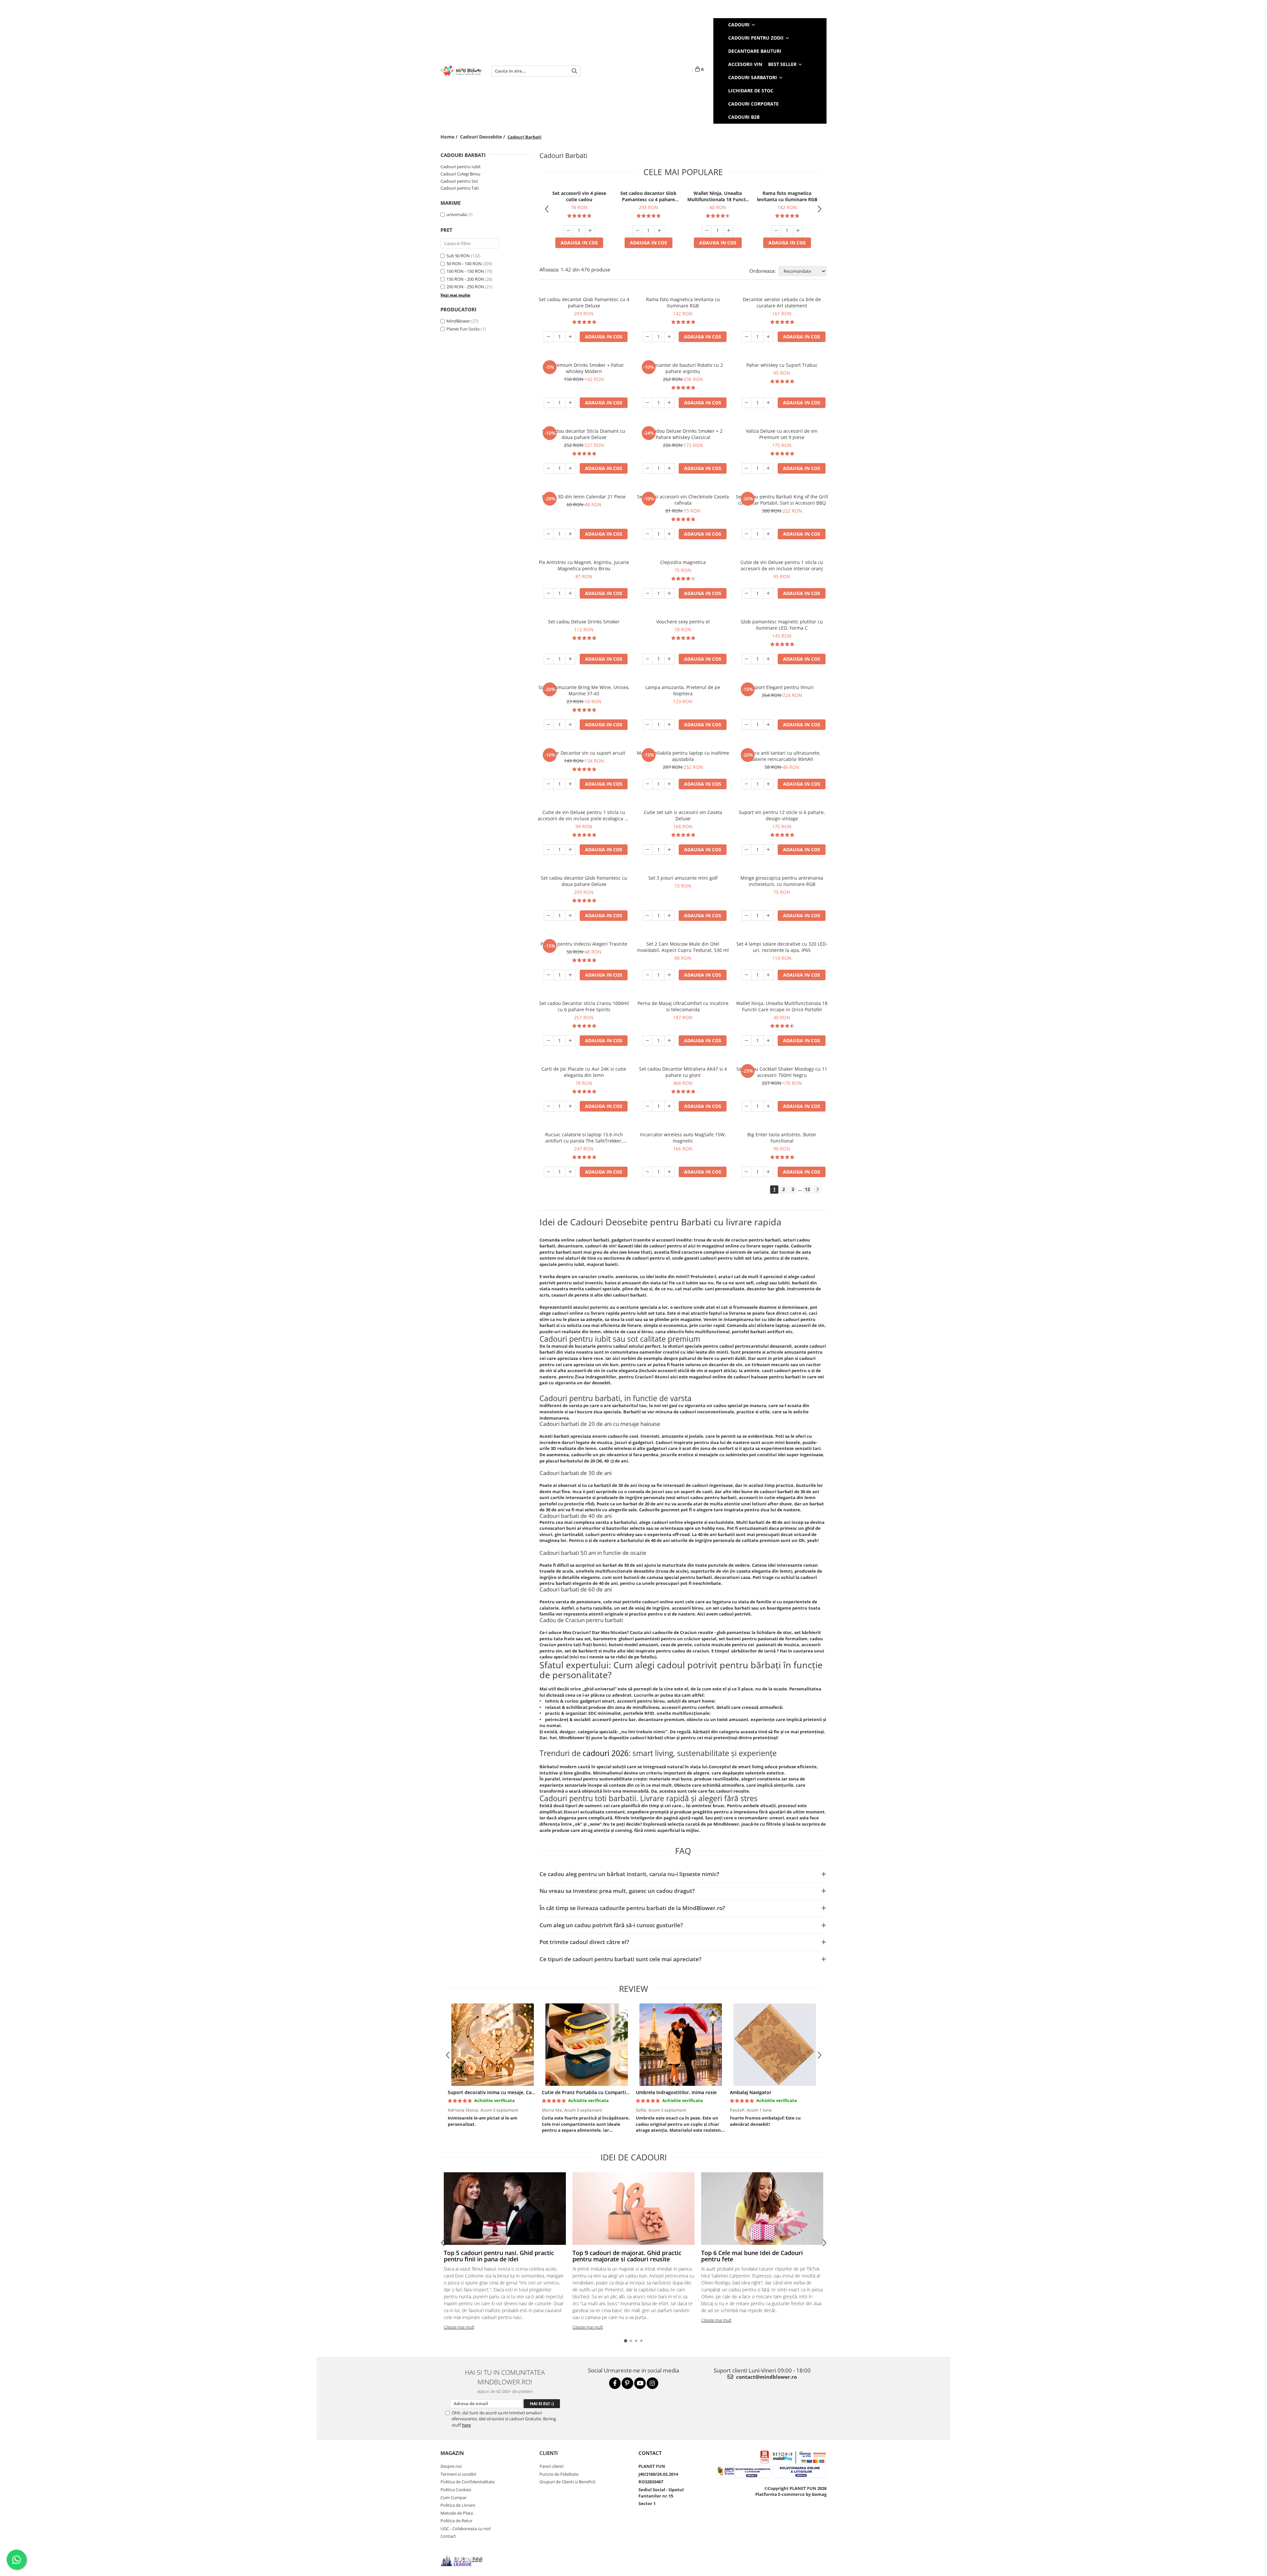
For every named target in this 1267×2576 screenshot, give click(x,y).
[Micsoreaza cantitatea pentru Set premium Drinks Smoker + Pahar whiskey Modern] (549, 403)
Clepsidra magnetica (683, 562)
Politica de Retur (456, 2521)
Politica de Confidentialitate (468, 2482)
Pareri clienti (552, 2466)
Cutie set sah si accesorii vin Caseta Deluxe (683, 815)
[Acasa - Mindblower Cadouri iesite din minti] (461, 71)
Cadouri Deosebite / (483, 137)
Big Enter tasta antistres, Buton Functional (782, 1138)
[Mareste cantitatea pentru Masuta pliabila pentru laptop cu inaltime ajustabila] (669, 784)
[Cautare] (574, 71)
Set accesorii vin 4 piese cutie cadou (579, 196)
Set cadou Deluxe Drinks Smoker (584, 622)
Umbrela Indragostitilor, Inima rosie (676, 2092)
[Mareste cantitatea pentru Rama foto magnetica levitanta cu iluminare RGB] (798, 231)
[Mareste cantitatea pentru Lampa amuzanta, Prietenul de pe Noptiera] (669, 725)
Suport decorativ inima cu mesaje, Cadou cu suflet (504, 2092)
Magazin (452, 2453)
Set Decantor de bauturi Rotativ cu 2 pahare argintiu (683, 368)
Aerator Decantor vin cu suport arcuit (584, 753)
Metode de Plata (457, 2513)
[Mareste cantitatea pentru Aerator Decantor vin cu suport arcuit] (570, 784)
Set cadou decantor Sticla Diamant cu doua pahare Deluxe (584, 434)
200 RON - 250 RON (465, 287)
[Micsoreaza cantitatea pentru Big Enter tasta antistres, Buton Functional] (747, 1172)
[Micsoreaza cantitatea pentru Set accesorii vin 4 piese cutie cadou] (568, 231)
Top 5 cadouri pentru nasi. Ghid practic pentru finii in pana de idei (499, 2256)
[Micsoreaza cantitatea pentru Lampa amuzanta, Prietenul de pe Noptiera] (648, 725)
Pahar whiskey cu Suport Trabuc (782, 365)
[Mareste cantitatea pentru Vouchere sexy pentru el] (669, 659)
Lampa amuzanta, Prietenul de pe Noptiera (683, 690)
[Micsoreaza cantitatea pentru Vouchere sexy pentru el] (648, 659)
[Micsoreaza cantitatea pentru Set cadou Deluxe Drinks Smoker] (549, 659)
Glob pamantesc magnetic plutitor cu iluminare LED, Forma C (782, 625)
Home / (450, 137)
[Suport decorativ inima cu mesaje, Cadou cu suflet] (492, 2045)
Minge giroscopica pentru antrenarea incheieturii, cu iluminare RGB (782, 881)
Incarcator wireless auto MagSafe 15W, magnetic (683, 1138)
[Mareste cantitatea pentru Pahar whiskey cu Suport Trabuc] (768, 403)
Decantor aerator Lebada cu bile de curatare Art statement (782, 302)
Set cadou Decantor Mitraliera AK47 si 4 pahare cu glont (683, 1072)
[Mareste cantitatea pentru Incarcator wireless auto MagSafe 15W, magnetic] (669, 1172)
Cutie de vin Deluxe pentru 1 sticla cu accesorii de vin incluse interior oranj (782, 565)
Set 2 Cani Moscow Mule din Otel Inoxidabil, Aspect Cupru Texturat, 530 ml (683, 947)
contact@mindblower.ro (766, 2377)
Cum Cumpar (454, 2497)
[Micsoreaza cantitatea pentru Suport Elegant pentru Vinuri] (747, 725)
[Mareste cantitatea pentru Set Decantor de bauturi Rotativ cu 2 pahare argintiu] (669, 403)
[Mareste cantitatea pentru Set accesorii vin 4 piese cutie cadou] (590, 231)
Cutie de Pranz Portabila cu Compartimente (591, 2092)
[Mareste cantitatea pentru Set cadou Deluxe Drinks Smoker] (570, 659)
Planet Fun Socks (463, 329)
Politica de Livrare (458, 2505)
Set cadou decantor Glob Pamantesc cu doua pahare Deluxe (584, 881)
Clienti (549, 2453)
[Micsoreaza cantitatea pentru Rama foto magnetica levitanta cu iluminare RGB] (776, 231)
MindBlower (458, 321)
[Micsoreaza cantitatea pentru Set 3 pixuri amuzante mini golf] (648, 916)
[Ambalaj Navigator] (775, 2045)
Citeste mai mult (459, 2327)
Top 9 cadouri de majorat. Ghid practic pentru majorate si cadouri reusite (627, 2256)
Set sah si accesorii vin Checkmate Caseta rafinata (683, 500)
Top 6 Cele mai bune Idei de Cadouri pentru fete (752, 2256)
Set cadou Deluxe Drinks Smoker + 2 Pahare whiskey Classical (683, 434)
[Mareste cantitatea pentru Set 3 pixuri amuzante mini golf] (669, 916)
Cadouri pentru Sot (459, 181)
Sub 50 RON (458, 256)
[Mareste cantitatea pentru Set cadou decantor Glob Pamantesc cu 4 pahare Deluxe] (659, 231)
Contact (448, 2536)
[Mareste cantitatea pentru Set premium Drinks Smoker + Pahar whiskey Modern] (570, 403)
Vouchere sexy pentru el (683, 622)
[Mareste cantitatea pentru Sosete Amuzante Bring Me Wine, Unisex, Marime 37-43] (570, 725)
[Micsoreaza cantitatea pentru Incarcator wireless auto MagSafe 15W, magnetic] (648, 1172)
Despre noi (451, 2466)
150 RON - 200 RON (465, 279)
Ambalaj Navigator (751, 2092)
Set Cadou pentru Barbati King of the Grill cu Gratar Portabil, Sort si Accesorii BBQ (782, 500)
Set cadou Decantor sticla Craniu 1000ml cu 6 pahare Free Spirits (584, 1006)
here (466, 2425)
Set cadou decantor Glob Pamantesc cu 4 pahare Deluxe (648, 196)
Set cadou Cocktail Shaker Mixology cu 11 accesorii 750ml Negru (782, 1072)
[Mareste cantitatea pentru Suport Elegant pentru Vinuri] (768, 725)
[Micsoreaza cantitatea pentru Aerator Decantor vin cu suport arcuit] (549, 784)
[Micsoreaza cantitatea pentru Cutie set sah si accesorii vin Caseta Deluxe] (648, 850)
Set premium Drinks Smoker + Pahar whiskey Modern (584, 368)
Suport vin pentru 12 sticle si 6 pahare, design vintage (782, 815)
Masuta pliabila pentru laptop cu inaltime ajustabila (683, 756)
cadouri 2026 (606, 1753)
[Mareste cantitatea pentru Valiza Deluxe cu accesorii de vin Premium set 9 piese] (768, 468)
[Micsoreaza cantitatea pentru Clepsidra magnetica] (648, 593)
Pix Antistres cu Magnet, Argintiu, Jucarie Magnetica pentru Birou (584, 565)
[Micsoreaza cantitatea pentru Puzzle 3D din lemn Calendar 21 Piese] (549, 534)
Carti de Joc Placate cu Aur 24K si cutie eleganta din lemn (584, 1072)
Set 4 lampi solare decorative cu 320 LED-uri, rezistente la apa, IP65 (782, 947)
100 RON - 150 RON (465, 271)
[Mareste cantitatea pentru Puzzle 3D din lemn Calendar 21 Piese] (570, 534)
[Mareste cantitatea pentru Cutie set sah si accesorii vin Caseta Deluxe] (669, 850)
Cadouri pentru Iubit (461, 167)
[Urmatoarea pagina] (817, 1190)
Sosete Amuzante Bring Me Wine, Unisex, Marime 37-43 (584, 690)
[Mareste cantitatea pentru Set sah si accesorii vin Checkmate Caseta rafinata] (669, 534)
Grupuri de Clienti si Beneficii (567, 2482)
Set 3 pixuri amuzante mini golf (683, 878)
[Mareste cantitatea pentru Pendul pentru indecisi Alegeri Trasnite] (570, 975)
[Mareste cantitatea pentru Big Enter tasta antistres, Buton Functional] (768, 1172)
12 (807, 1189)
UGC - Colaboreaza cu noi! (466, 2529)
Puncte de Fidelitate (559, 2474)
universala (456, 214)
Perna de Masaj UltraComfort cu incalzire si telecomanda (683, 1006)
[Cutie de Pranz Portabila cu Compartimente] (586, 2045)
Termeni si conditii (458, 2474)
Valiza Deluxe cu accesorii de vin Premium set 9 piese (782, 434)
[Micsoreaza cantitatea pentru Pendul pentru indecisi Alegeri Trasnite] (549, 975)
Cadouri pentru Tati (460, 188)
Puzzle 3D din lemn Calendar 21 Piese (584, 497)
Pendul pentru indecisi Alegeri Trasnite (584, 944)
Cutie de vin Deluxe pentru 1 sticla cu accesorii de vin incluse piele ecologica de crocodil (584, 815)
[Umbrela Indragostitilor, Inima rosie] (681, 2045)
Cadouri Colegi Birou (460, 174)
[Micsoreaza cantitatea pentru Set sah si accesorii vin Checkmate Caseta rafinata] (648, 534)
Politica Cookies (456, 2490)
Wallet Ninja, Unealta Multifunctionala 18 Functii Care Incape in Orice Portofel (718, 196)
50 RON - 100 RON (464, 264)
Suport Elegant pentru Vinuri (782, 687)
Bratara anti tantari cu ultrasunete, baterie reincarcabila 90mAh (782, 756)
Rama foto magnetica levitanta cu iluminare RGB (787, 196)
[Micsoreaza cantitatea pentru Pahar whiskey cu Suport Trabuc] (747, 403)
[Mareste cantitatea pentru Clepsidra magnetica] (669, 593)
